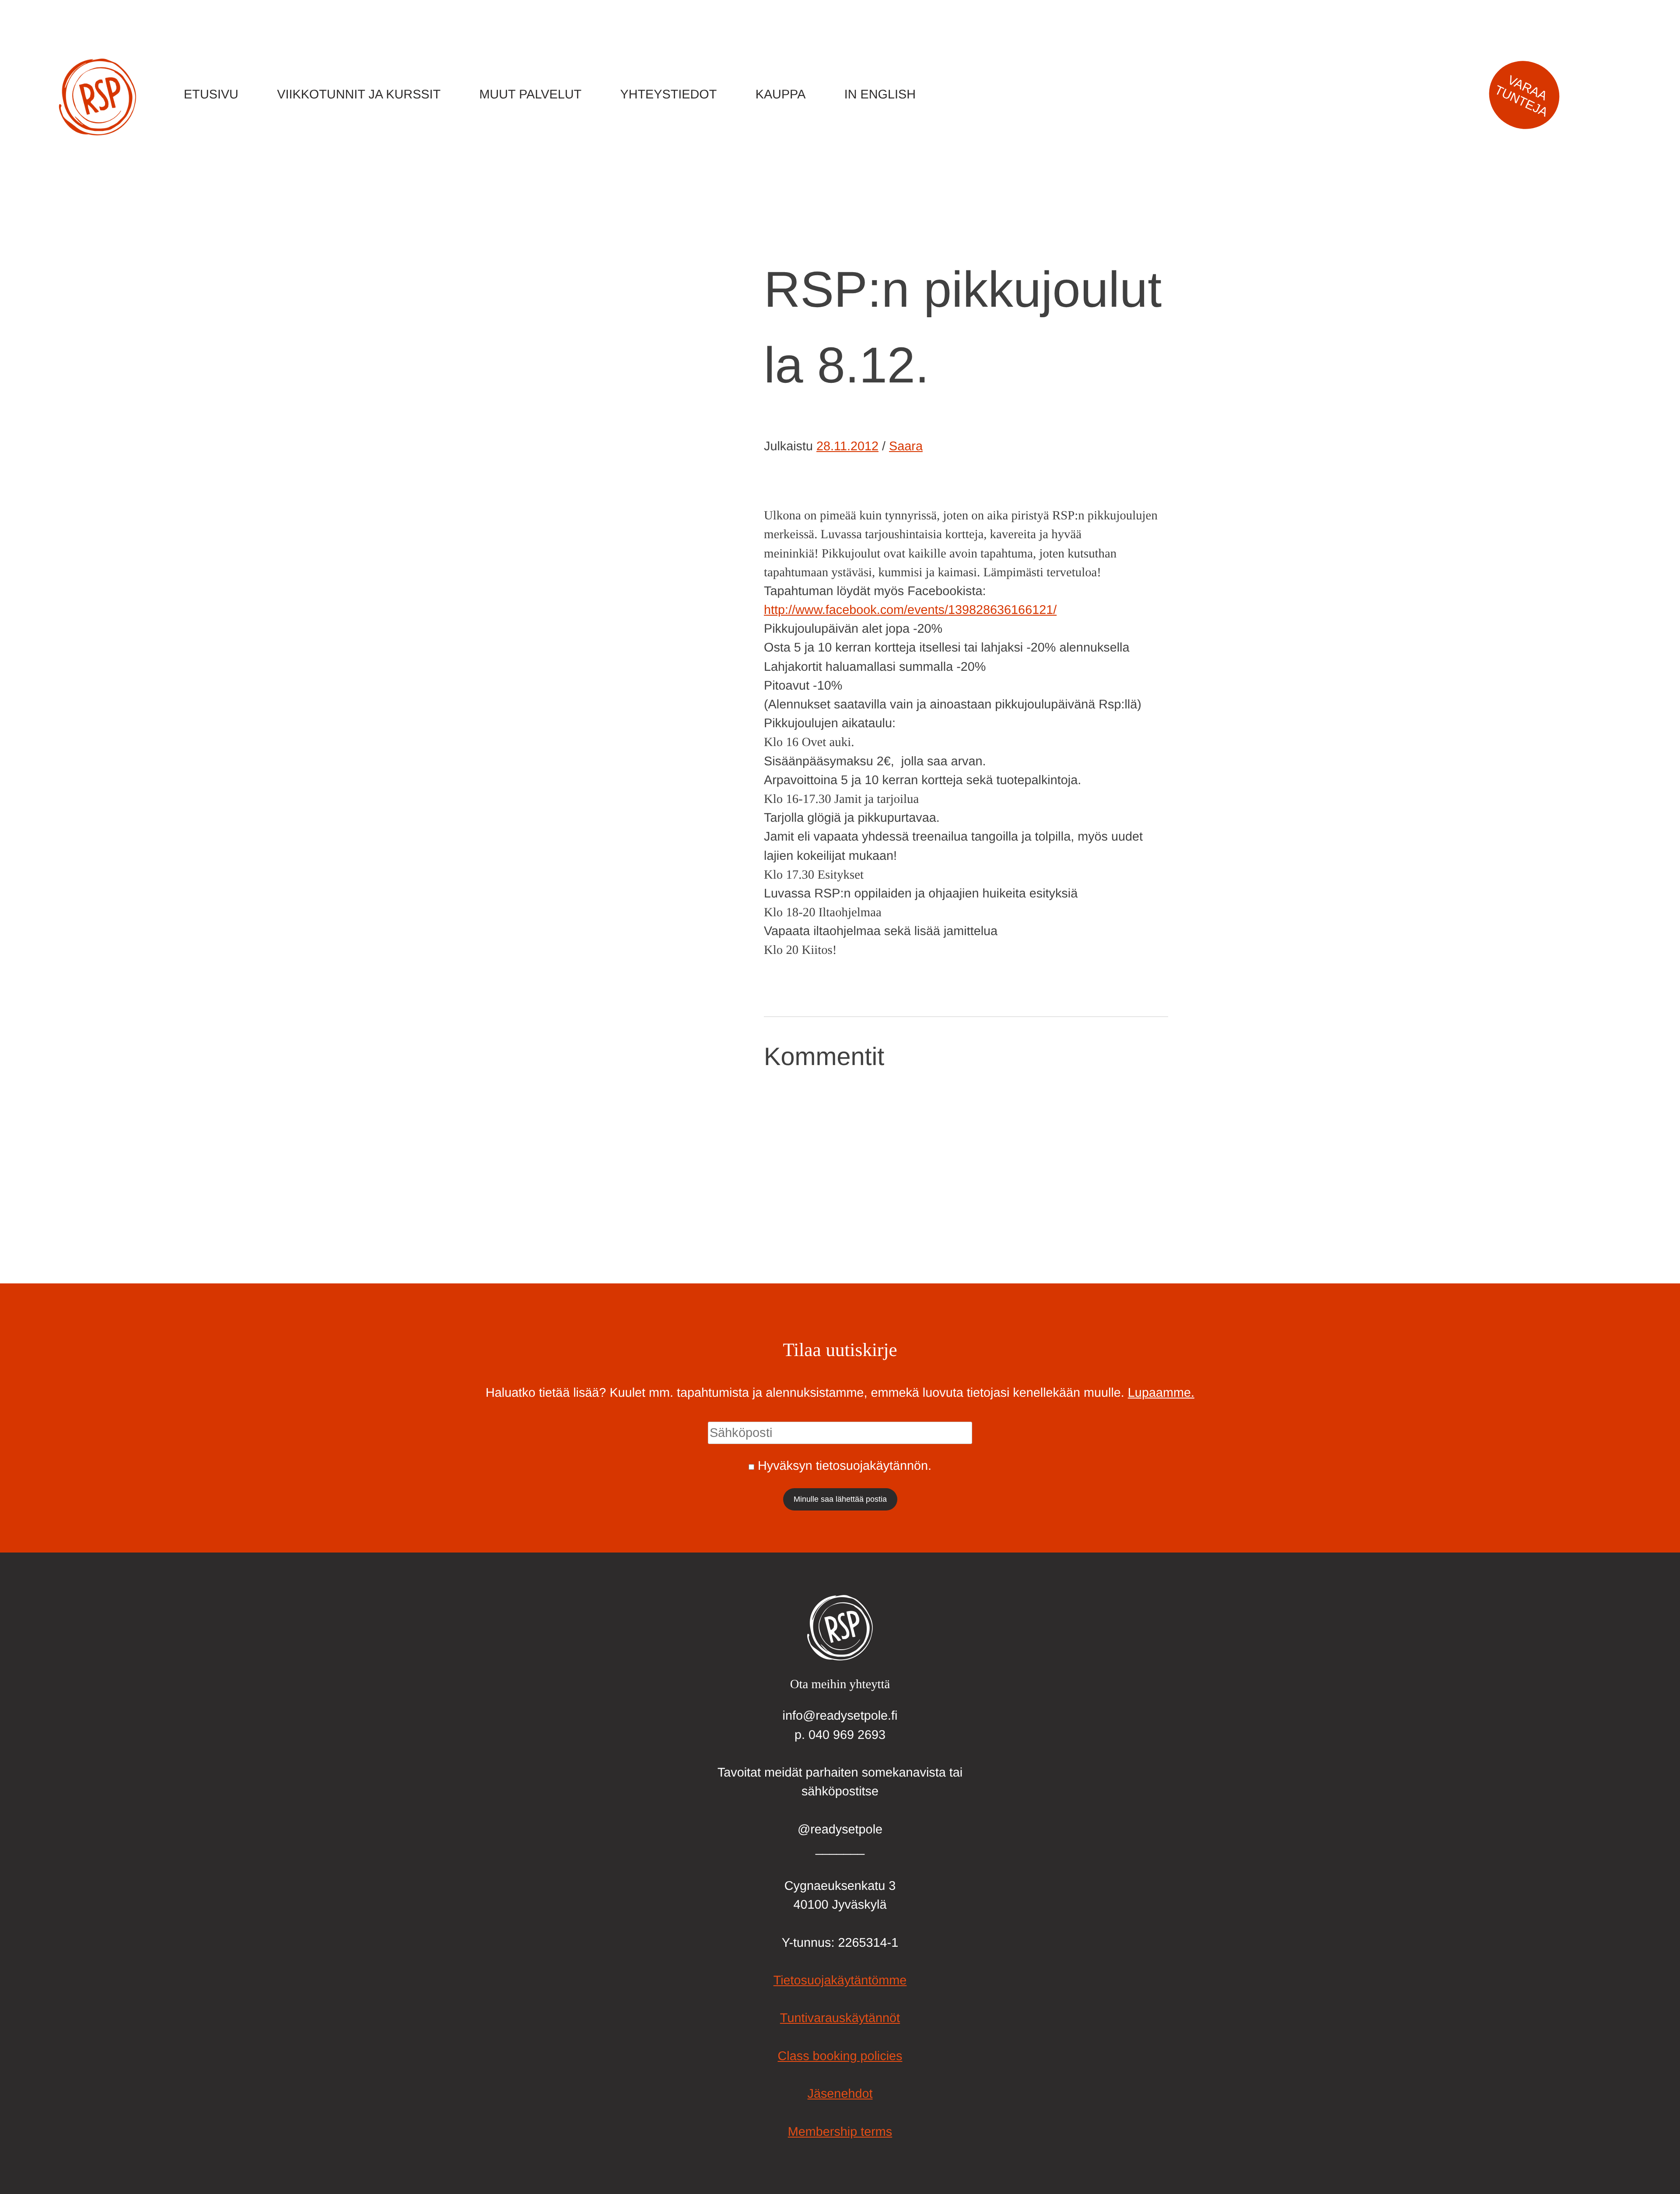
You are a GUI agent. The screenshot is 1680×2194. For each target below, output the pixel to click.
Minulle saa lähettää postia (840, 1499)
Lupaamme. (1161, 1393)
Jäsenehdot (840, 2094)
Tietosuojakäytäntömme (840, 1980)
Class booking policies (840, 2056)
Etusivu (211, 95)
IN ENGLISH (880, 95)
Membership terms (840, 2132)
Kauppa (781, 95)
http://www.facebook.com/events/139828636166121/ (910, 610)
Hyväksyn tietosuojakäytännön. (845, 1466)
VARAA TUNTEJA (1521, 96)
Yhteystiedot (669, 95)
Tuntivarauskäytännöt (840, 2018)
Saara (906, 446)
